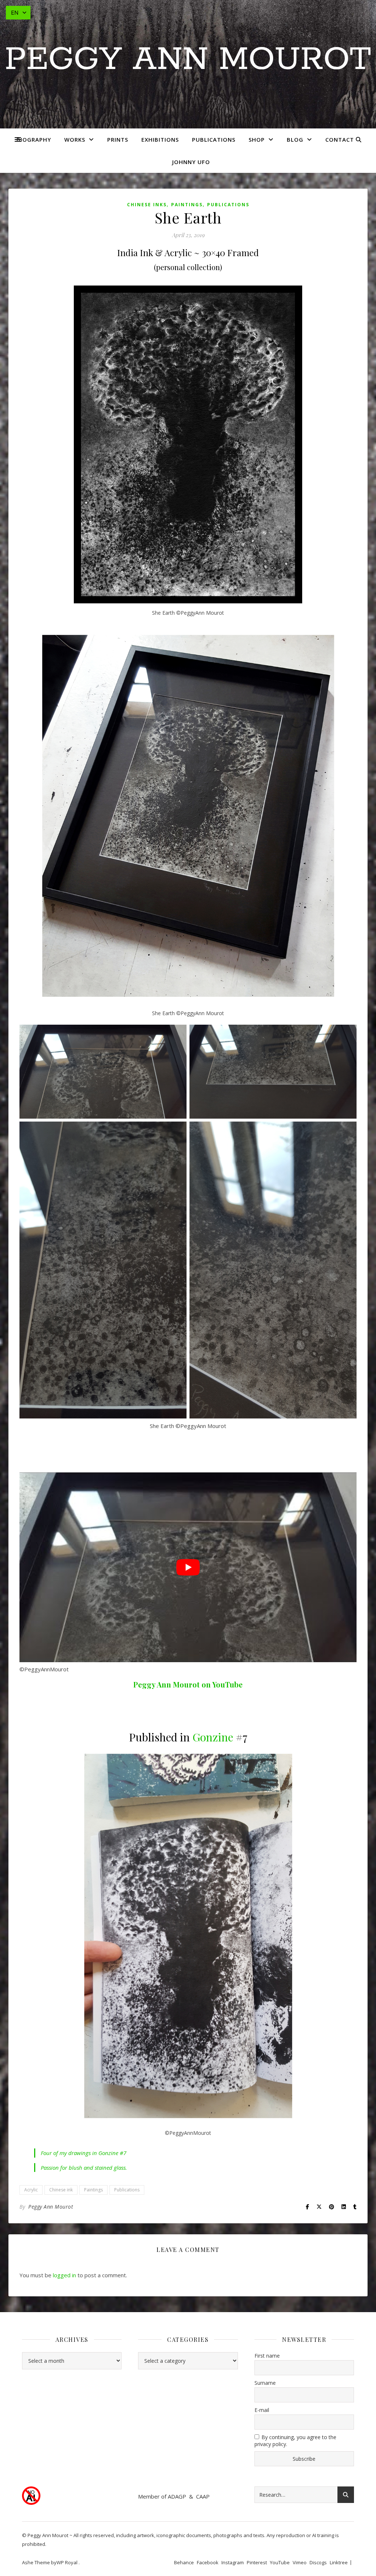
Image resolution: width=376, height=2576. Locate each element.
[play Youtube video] (188, 1567)
